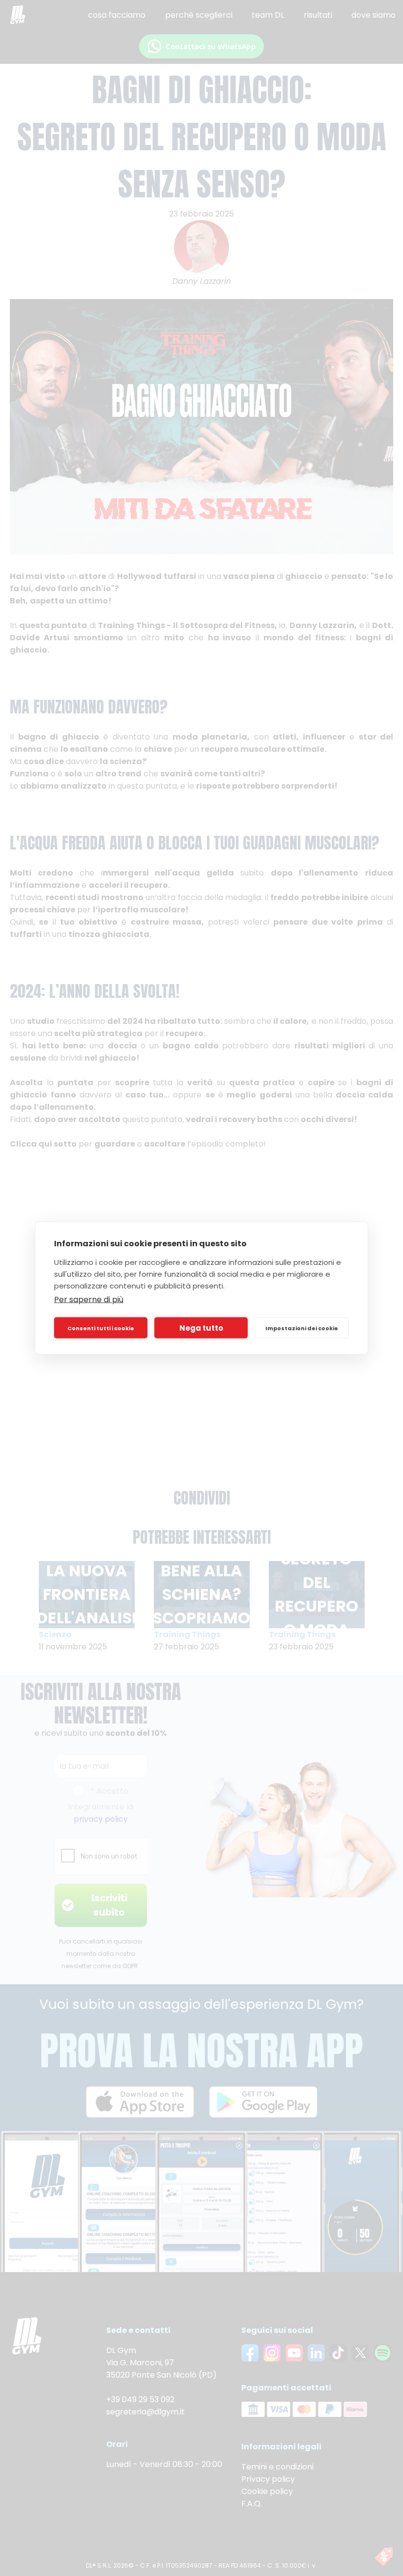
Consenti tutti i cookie (101, 1328)
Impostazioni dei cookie (302, 1328)
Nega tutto (201, 1328)
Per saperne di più (89, 1300)
